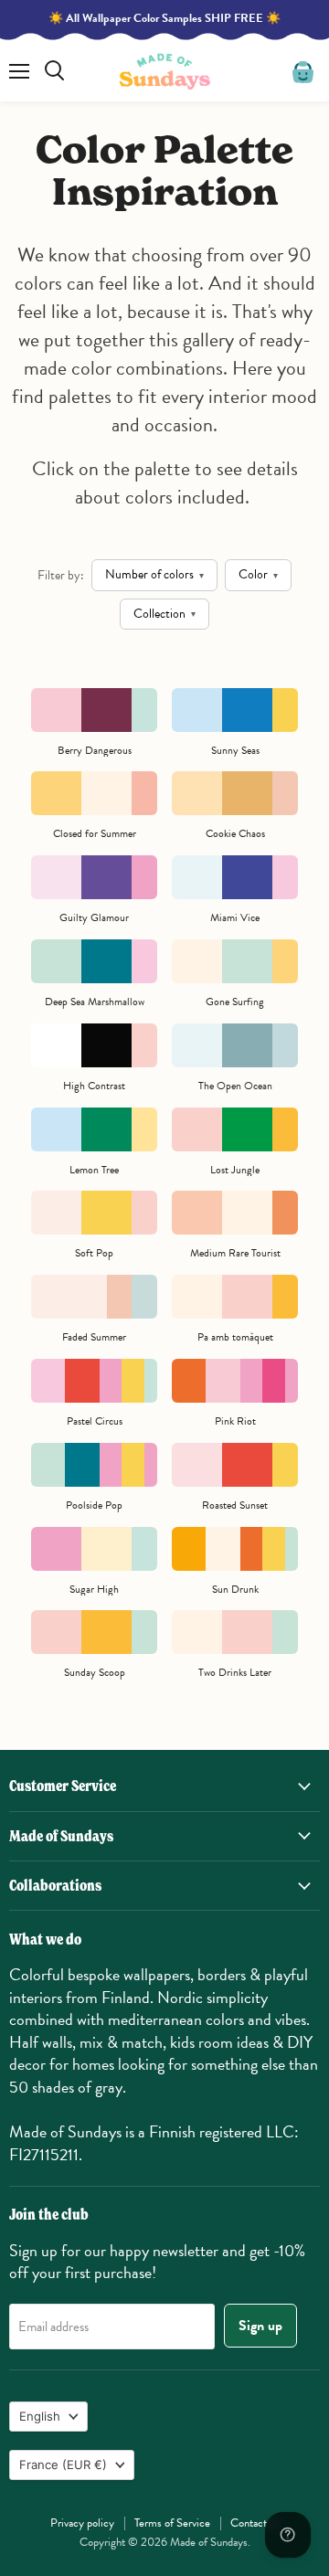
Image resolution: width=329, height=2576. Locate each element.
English (40, 2416)
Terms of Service (172, 2523)
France (63, 2465)
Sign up (260, 2326)
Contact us (255, 2523)
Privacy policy (82, 2523)
